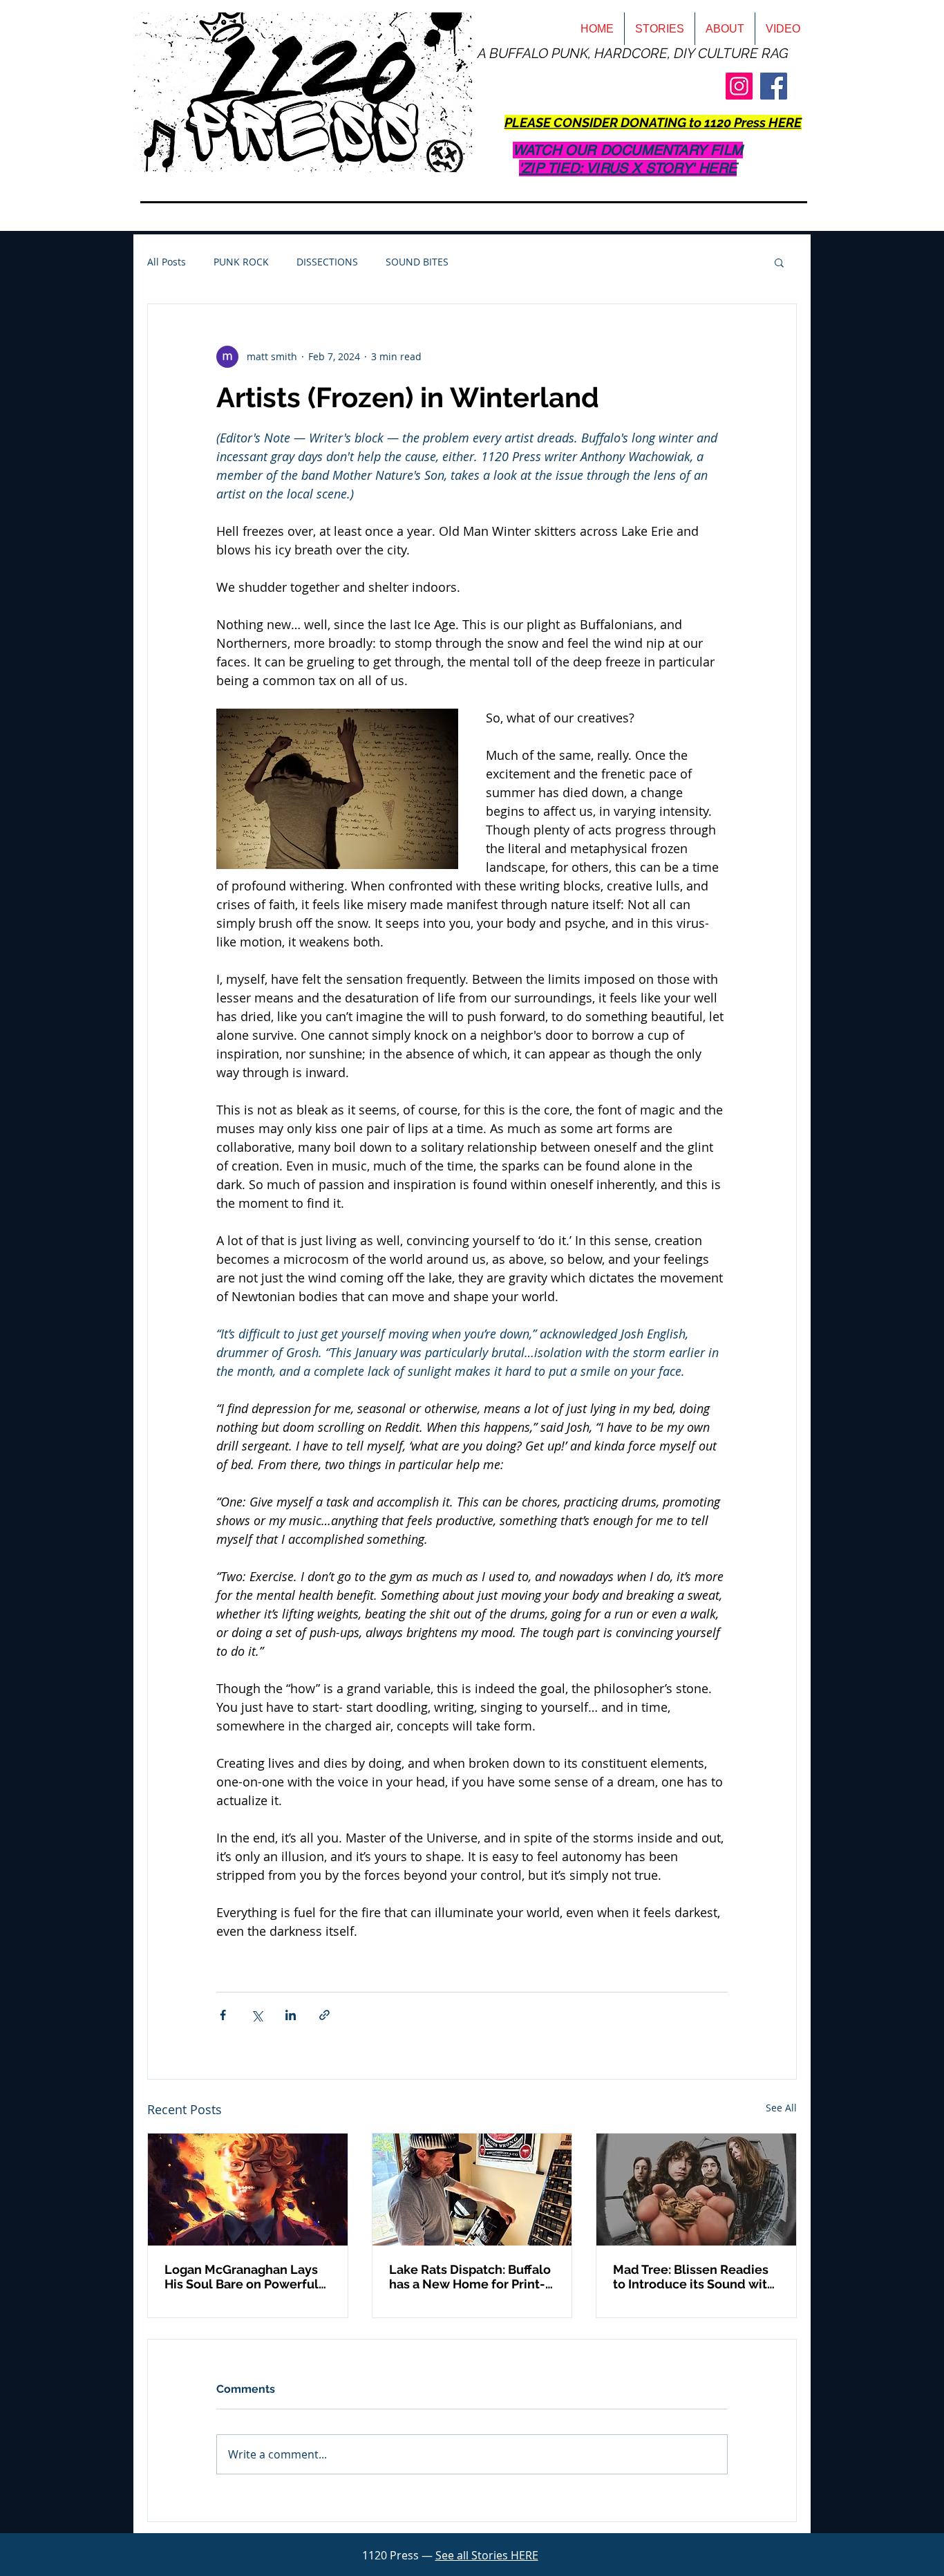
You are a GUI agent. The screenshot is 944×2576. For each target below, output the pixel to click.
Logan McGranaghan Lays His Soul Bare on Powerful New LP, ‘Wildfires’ (242, 2277)
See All (781, 2108)
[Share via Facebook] (223, 2015)
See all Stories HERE (487, 2555)
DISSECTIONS (327, 262)
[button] (779, 262)
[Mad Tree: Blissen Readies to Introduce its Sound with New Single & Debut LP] (696, 2190)
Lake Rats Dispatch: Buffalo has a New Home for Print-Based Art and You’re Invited (472, 2277)
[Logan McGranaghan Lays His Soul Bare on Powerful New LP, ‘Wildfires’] (248, 2190)
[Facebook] (774, 86)
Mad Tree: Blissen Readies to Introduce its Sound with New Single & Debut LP (694, 2277)
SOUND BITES (417, 262)
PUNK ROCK (241, 262)
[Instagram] (739, 86)
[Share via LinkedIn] (291, 2015)
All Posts (167, 262)
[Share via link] (324, 2015)
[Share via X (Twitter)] (257, 2015)
